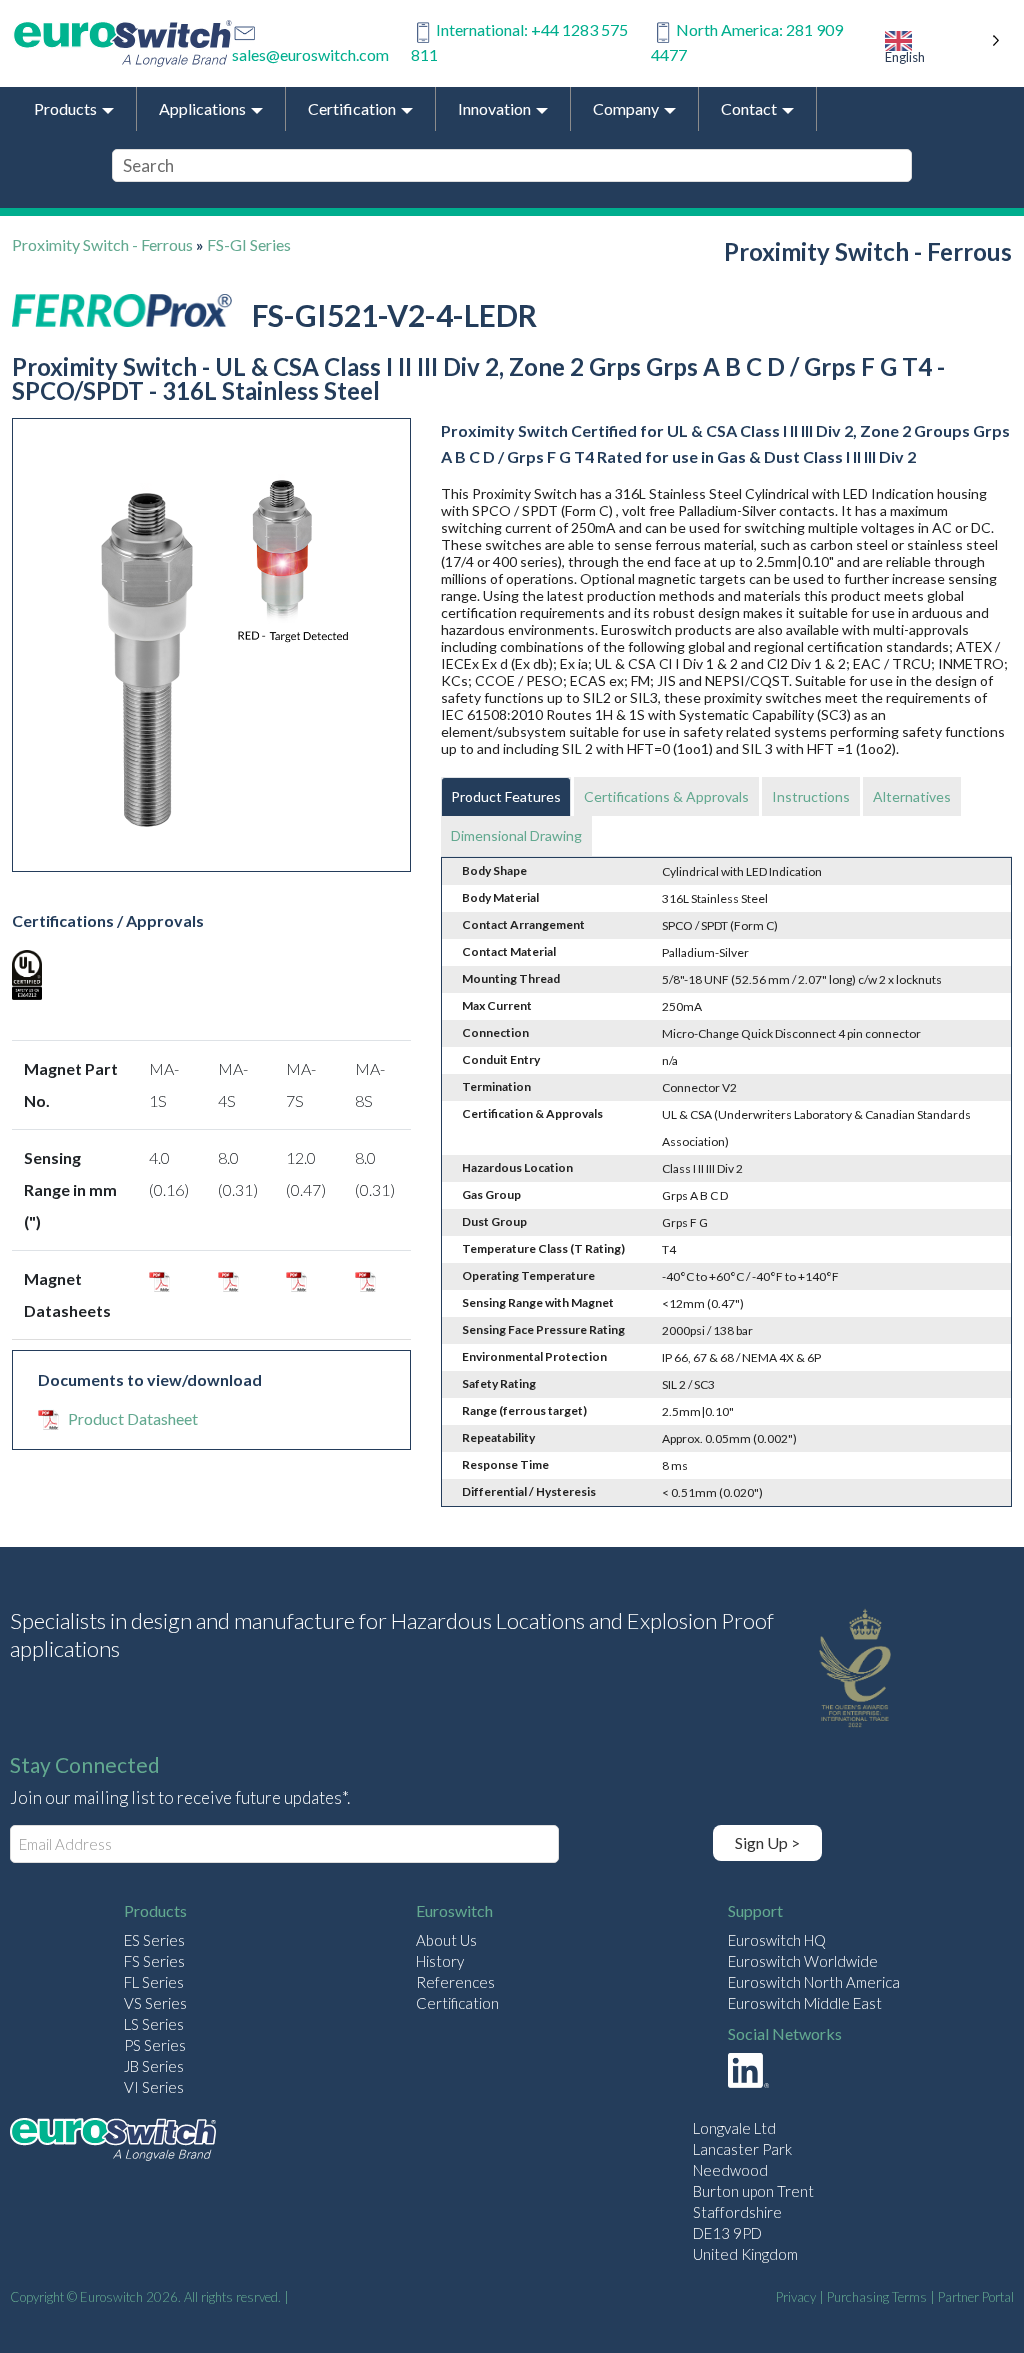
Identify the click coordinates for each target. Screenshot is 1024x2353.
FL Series (154, 1982)
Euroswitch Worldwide (803, 1961)
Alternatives (912, 796)
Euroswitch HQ (777, 1940)
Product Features (506, 796)
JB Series (154, 2066)
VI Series (154, 2087)
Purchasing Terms (877, 2297)
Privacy (796, 2297)
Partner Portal (976, 2297)
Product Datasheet (133, 1418)
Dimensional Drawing (516, 835)
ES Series (154, 1940)
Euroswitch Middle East (805, 2003)
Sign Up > (767, 1842)
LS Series (154, 2024)
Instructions (811, 796)
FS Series (154, 1961)
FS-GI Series (249, 244)
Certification (457, 2003)
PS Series (155, 2045)
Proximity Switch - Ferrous (102, 244)
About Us (446, 1940)
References (455, 1982)
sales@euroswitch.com (310, 54)
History (440, 1961)
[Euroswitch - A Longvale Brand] (113, 2142)
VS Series (155, 2003)
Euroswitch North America (814, 1982)
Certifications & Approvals (666, 796)
